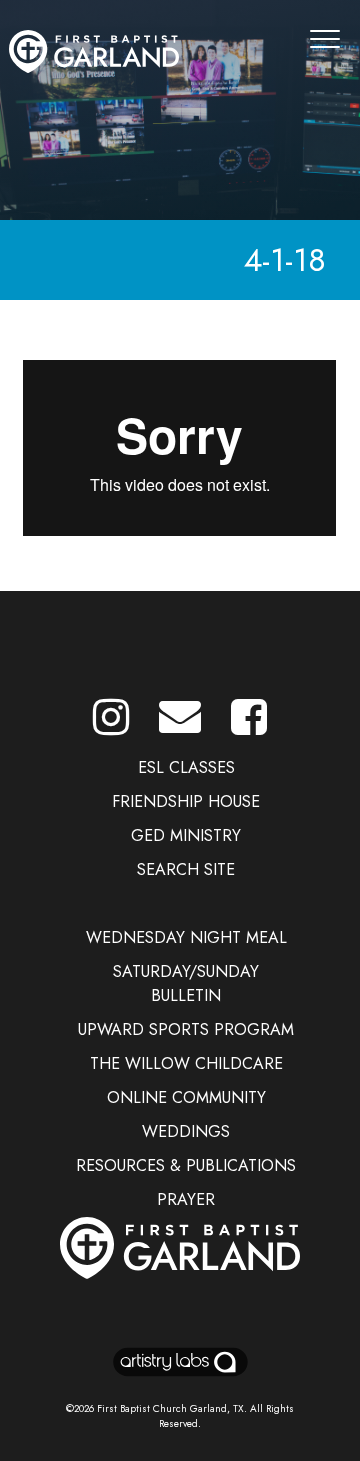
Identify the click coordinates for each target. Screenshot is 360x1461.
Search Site (186, 869)
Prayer (186, 1199)
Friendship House (186, 801)
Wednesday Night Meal (186, 937)
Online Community (186, 1097)
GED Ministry (186, 835)
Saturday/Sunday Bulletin (186, 983)
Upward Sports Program (186, 1029)
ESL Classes (186, 767)
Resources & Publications (186, 1165)
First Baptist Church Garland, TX (170, 1408)
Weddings (186, 1131)
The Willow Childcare (186, 1063)
